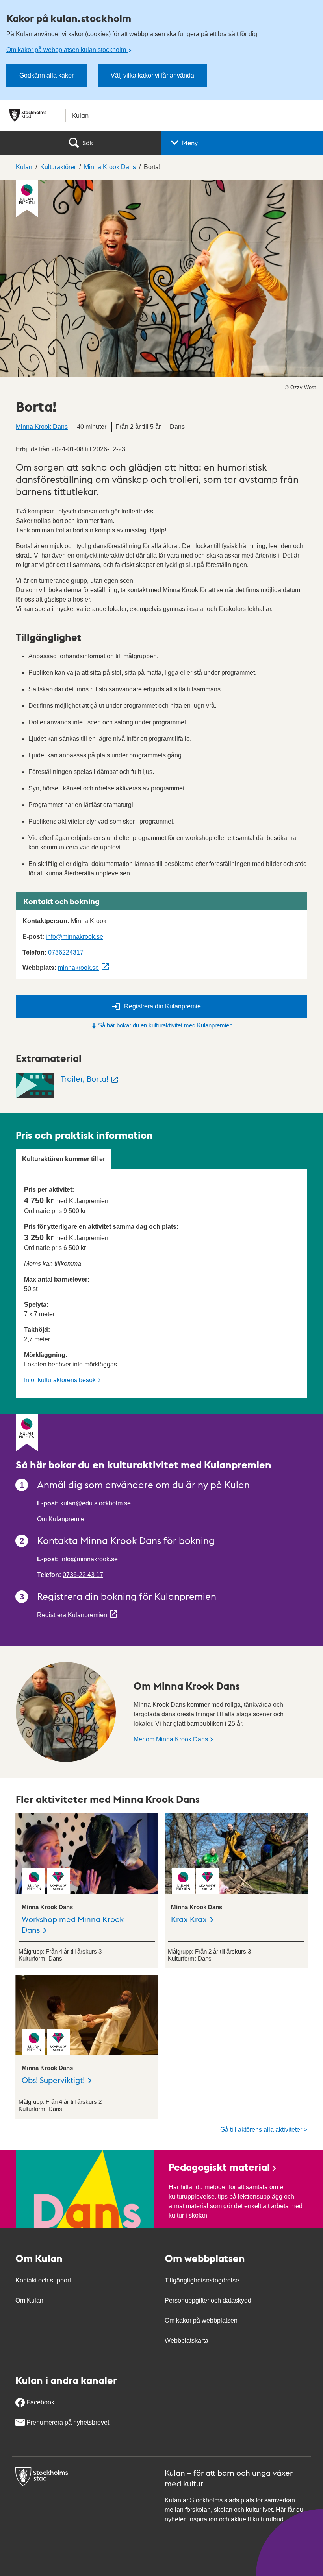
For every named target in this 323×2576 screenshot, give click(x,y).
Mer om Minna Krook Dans (171, 1739)
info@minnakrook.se (74, 937)
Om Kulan (29, 2300)
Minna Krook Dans (42, 427)
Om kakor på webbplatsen (201, 2320)
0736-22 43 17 (83, 1575)
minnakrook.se (78, 968)
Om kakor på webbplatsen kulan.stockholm (67, 50)
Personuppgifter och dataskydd (208, 2300)
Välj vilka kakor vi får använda (152, 75)
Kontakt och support (43, 2280)
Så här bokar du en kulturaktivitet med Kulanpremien (165, 1025)
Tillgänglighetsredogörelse (202, 2280)
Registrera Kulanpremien (72, 1615)
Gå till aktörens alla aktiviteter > (264, 2130)
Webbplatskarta (187, 2341)
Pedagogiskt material (219, 2167)
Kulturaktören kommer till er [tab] (64, 1159)
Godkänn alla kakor (46, 75)
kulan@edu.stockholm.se (96, 1503)
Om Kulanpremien (62, 1519)
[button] (242, 143)
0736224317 (66, 952)
